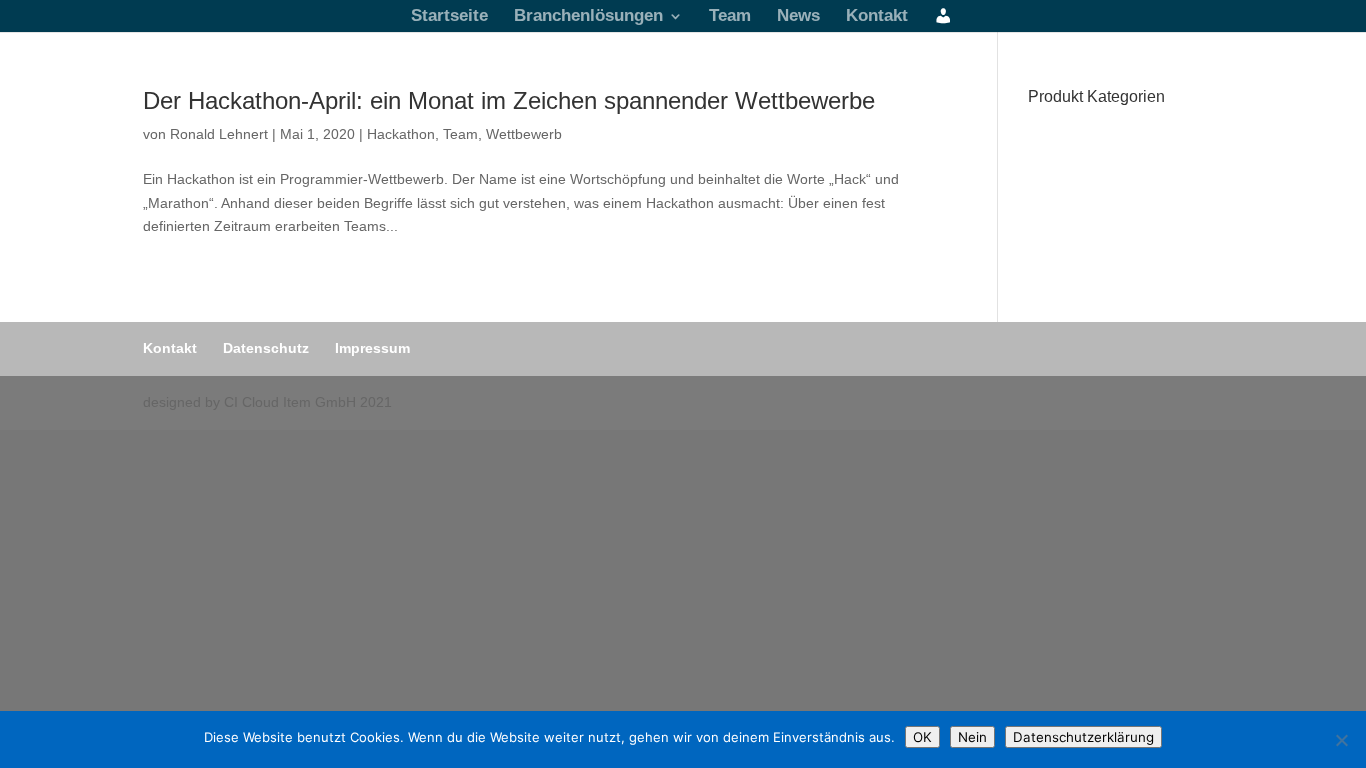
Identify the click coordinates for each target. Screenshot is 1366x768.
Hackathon (401, 134)
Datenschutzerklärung (1083, 737)
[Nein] (1341, 740)
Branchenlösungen (588, 17)
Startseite (449, 17)
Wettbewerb (524, 134)
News (798, 17)
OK (922, 737)
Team (730, 17)
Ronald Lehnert (219, 134)
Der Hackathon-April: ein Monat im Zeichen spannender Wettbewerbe (509, 100)
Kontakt (877, 17)
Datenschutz (266, 348)
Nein (972, 737)
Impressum (372, 348)
